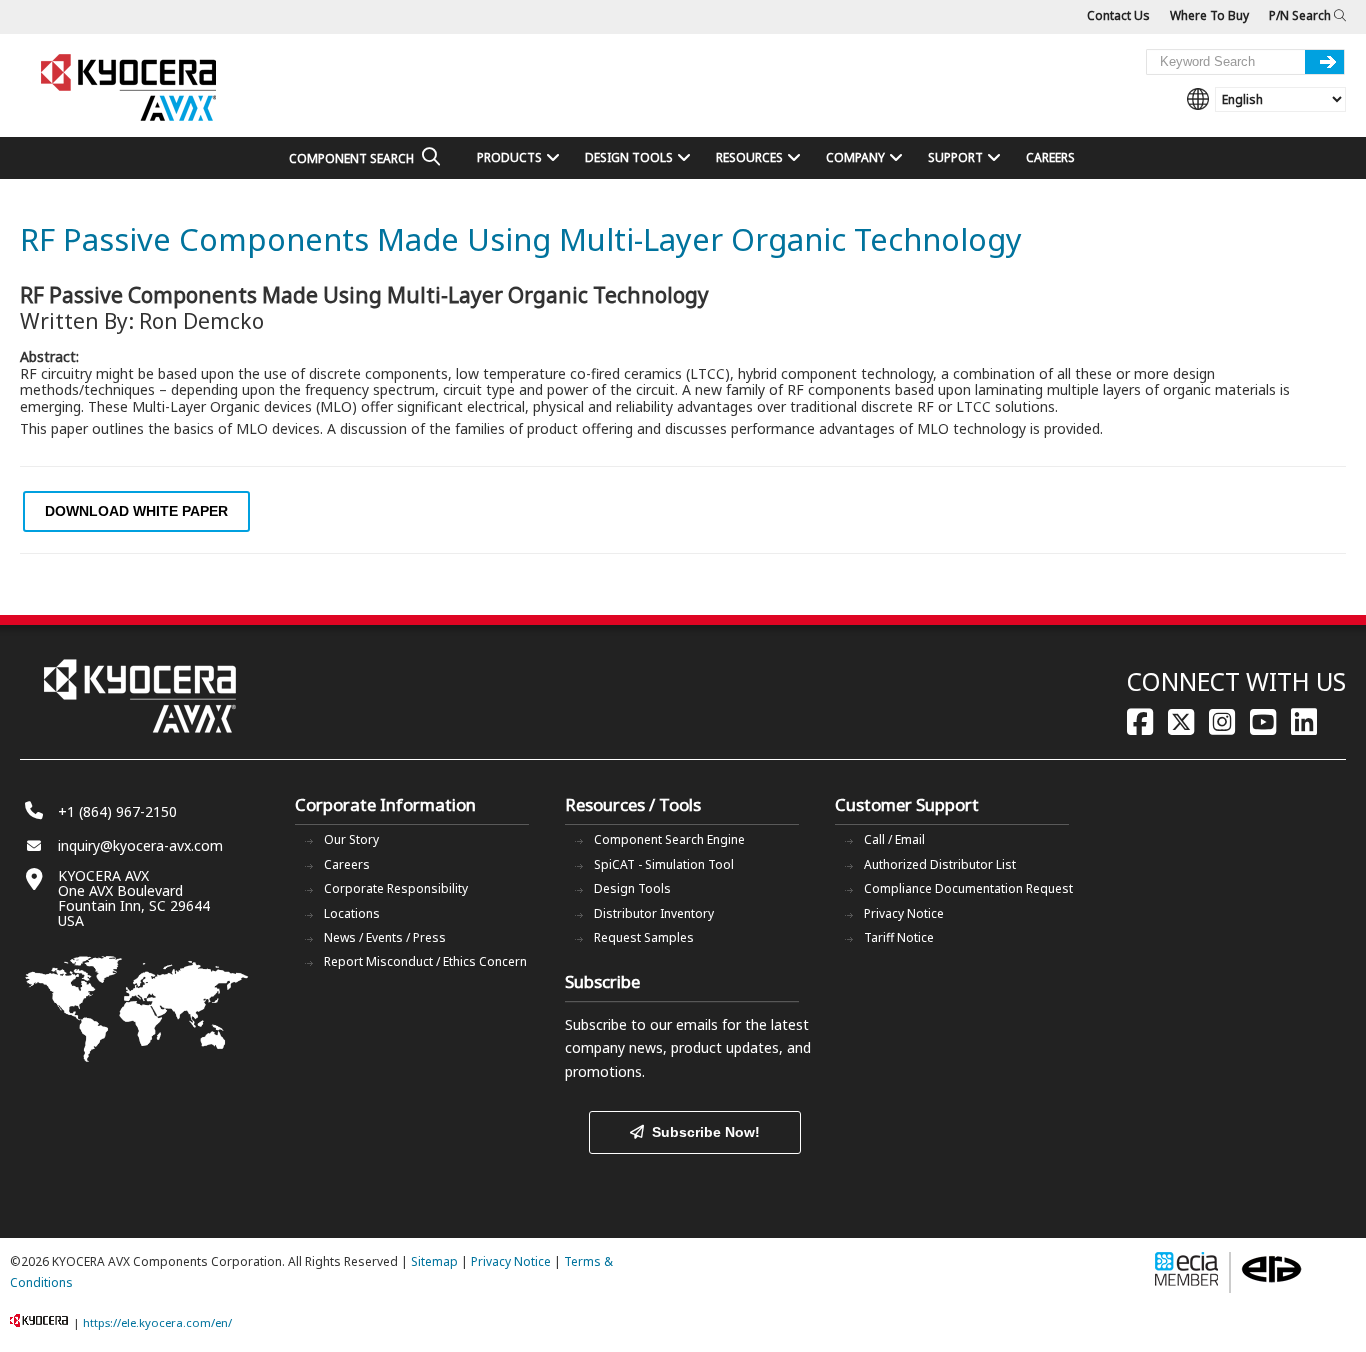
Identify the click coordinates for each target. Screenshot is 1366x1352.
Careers (347, 864)
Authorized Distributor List (940, 864)
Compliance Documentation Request (968, 888)
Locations (352, 913)
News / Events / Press (385, 937)
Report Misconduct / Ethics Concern (425, 961)
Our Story (351, 839)
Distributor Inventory (654, 913)
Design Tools (632, 888)
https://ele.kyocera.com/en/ (157, 1322)
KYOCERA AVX (130, 88)
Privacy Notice (904, 913)
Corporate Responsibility (396, 888)
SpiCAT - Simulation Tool (664, 864)
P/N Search (1301, 15)
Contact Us (1118, 15)
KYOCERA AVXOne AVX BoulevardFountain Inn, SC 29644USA (134, 898)
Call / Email (894, 839)
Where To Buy (1209, 15)
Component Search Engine (669, 839)
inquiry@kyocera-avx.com (140, 845)
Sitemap (434, 1261)
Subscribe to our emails (641, 1024)
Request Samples (644, 937)
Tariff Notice (899, 937)
